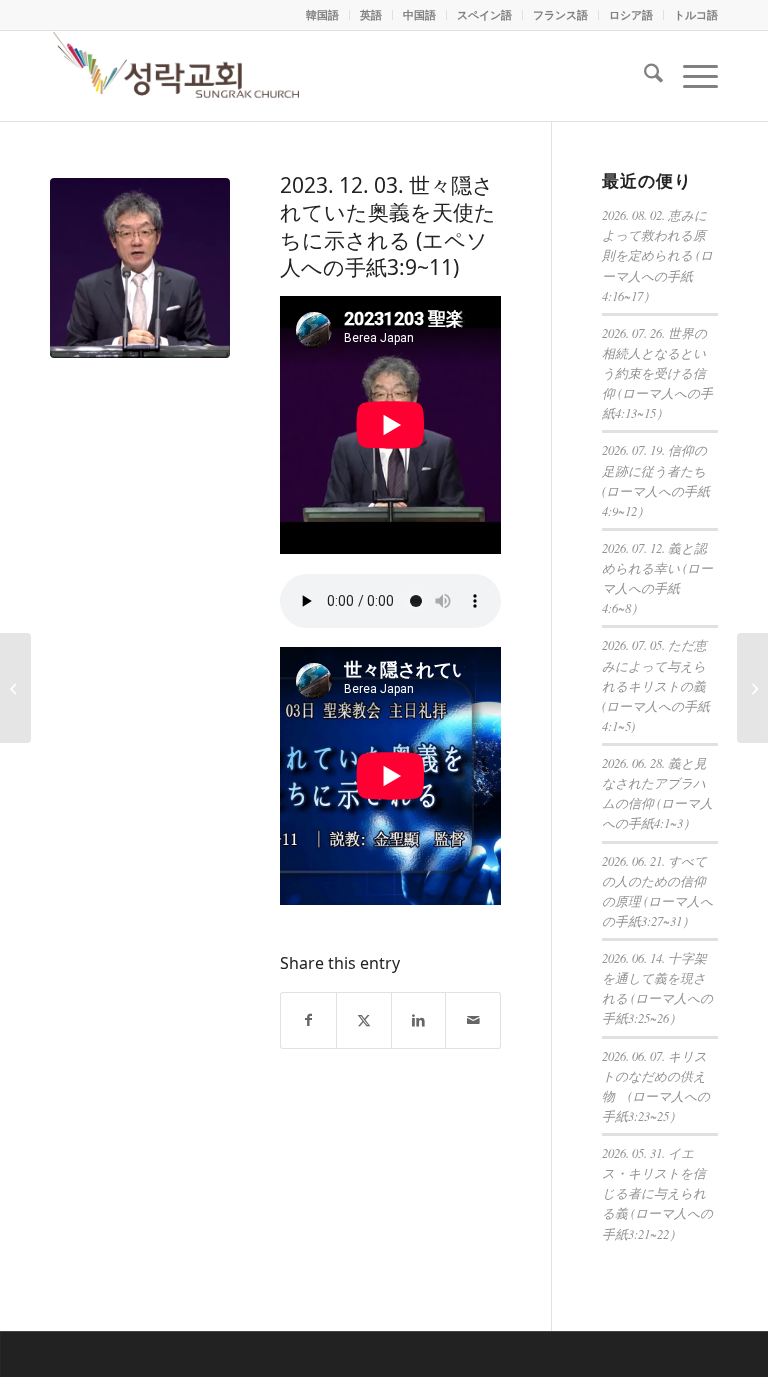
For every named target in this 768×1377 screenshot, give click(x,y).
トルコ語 (696, 14)
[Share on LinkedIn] (419, 1020)
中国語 (419, 14)
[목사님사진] (140, 268)
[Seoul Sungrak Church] (179, 76)
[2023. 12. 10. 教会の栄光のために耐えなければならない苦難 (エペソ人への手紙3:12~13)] (752, 688)
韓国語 (322, 14)
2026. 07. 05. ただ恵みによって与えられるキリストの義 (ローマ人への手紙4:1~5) (656, 685)
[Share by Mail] (473, 1020)
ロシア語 (631, 14)
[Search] (643, 76)
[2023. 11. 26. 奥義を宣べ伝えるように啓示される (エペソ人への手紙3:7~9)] (15, 688)
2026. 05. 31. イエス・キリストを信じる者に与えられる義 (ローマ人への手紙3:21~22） (657, 1193)
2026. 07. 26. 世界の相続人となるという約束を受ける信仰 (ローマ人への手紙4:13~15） (657, 373)
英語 (371, 14)
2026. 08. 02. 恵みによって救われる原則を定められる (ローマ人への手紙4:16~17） (657, 255)
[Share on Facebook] (308, 1020)
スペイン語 (484, 14)
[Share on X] (364, 1020)
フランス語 (560, 14)
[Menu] (690, 76)
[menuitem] (323, 15)
